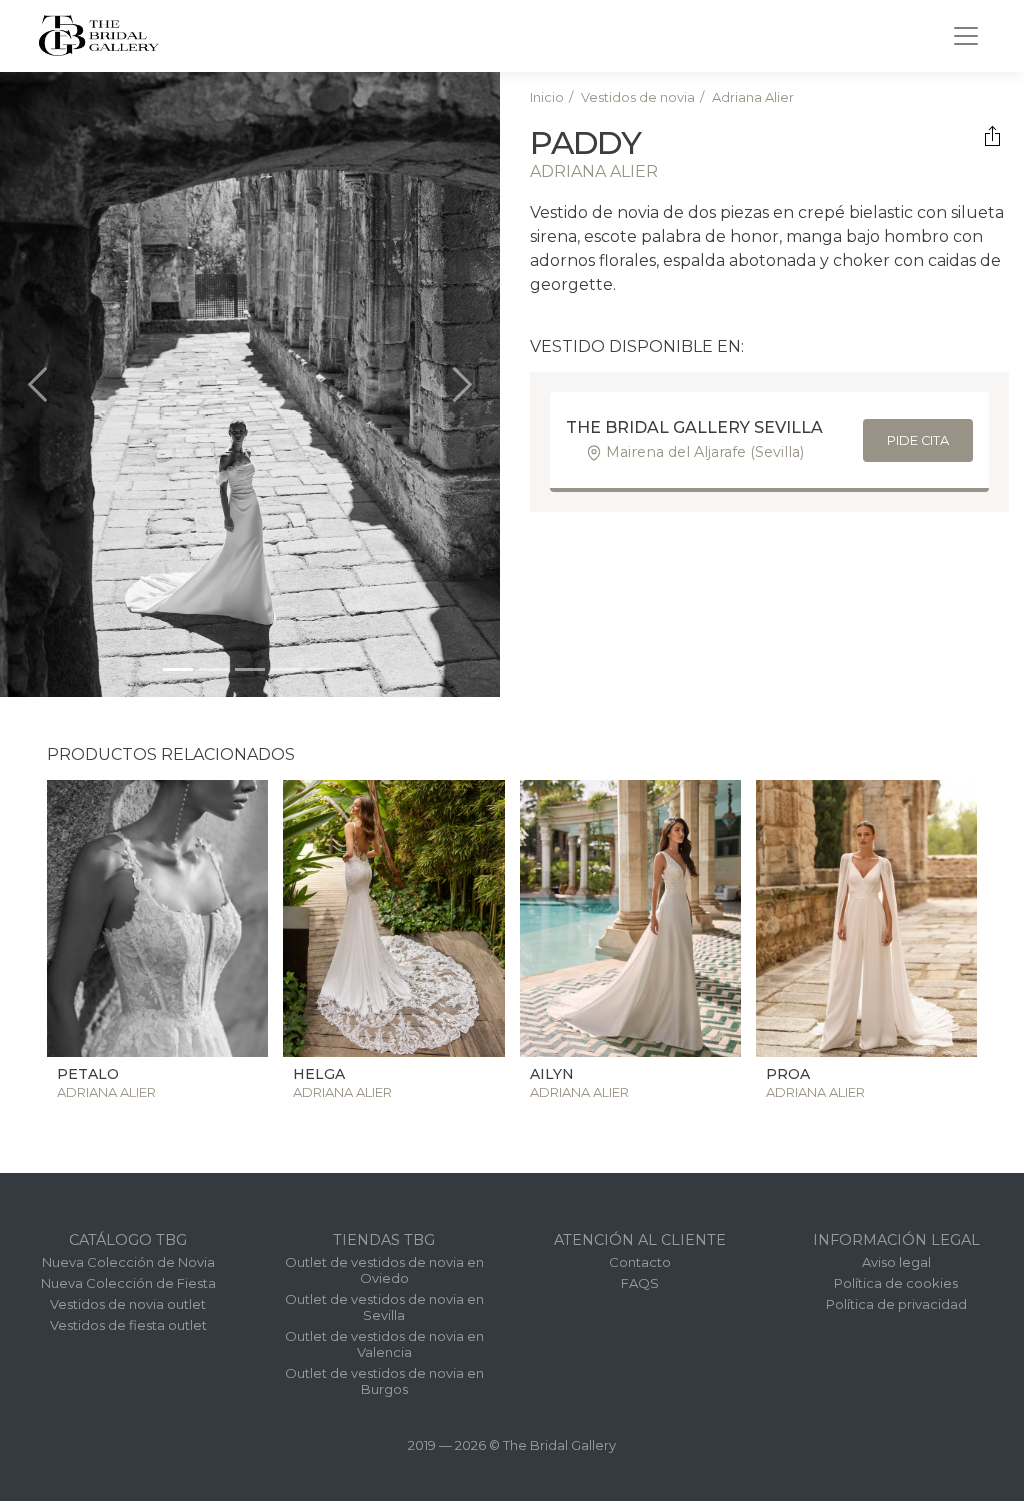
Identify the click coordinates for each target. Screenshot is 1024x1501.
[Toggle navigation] (966, 36)
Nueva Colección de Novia (128, 1262)
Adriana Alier (753, 97)
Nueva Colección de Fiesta (128, 1283)
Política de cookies (896, 1283)
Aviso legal (896, 1262)
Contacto (640, 1262)
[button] (37, 384)
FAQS (640, 1283)
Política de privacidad (896, 1304)
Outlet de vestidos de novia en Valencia (384, 1344)
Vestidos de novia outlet (128, 1304)
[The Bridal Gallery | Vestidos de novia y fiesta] (99, 35)
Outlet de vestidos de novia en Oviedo (384, 1270)
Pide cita (918, 440)
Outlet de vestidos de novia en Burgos (384, 1381)
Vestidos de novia (638, 97)
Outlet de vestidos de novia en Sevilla (384, 1307)
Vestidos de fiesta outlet (128, 1325)
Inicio (547, 97)
